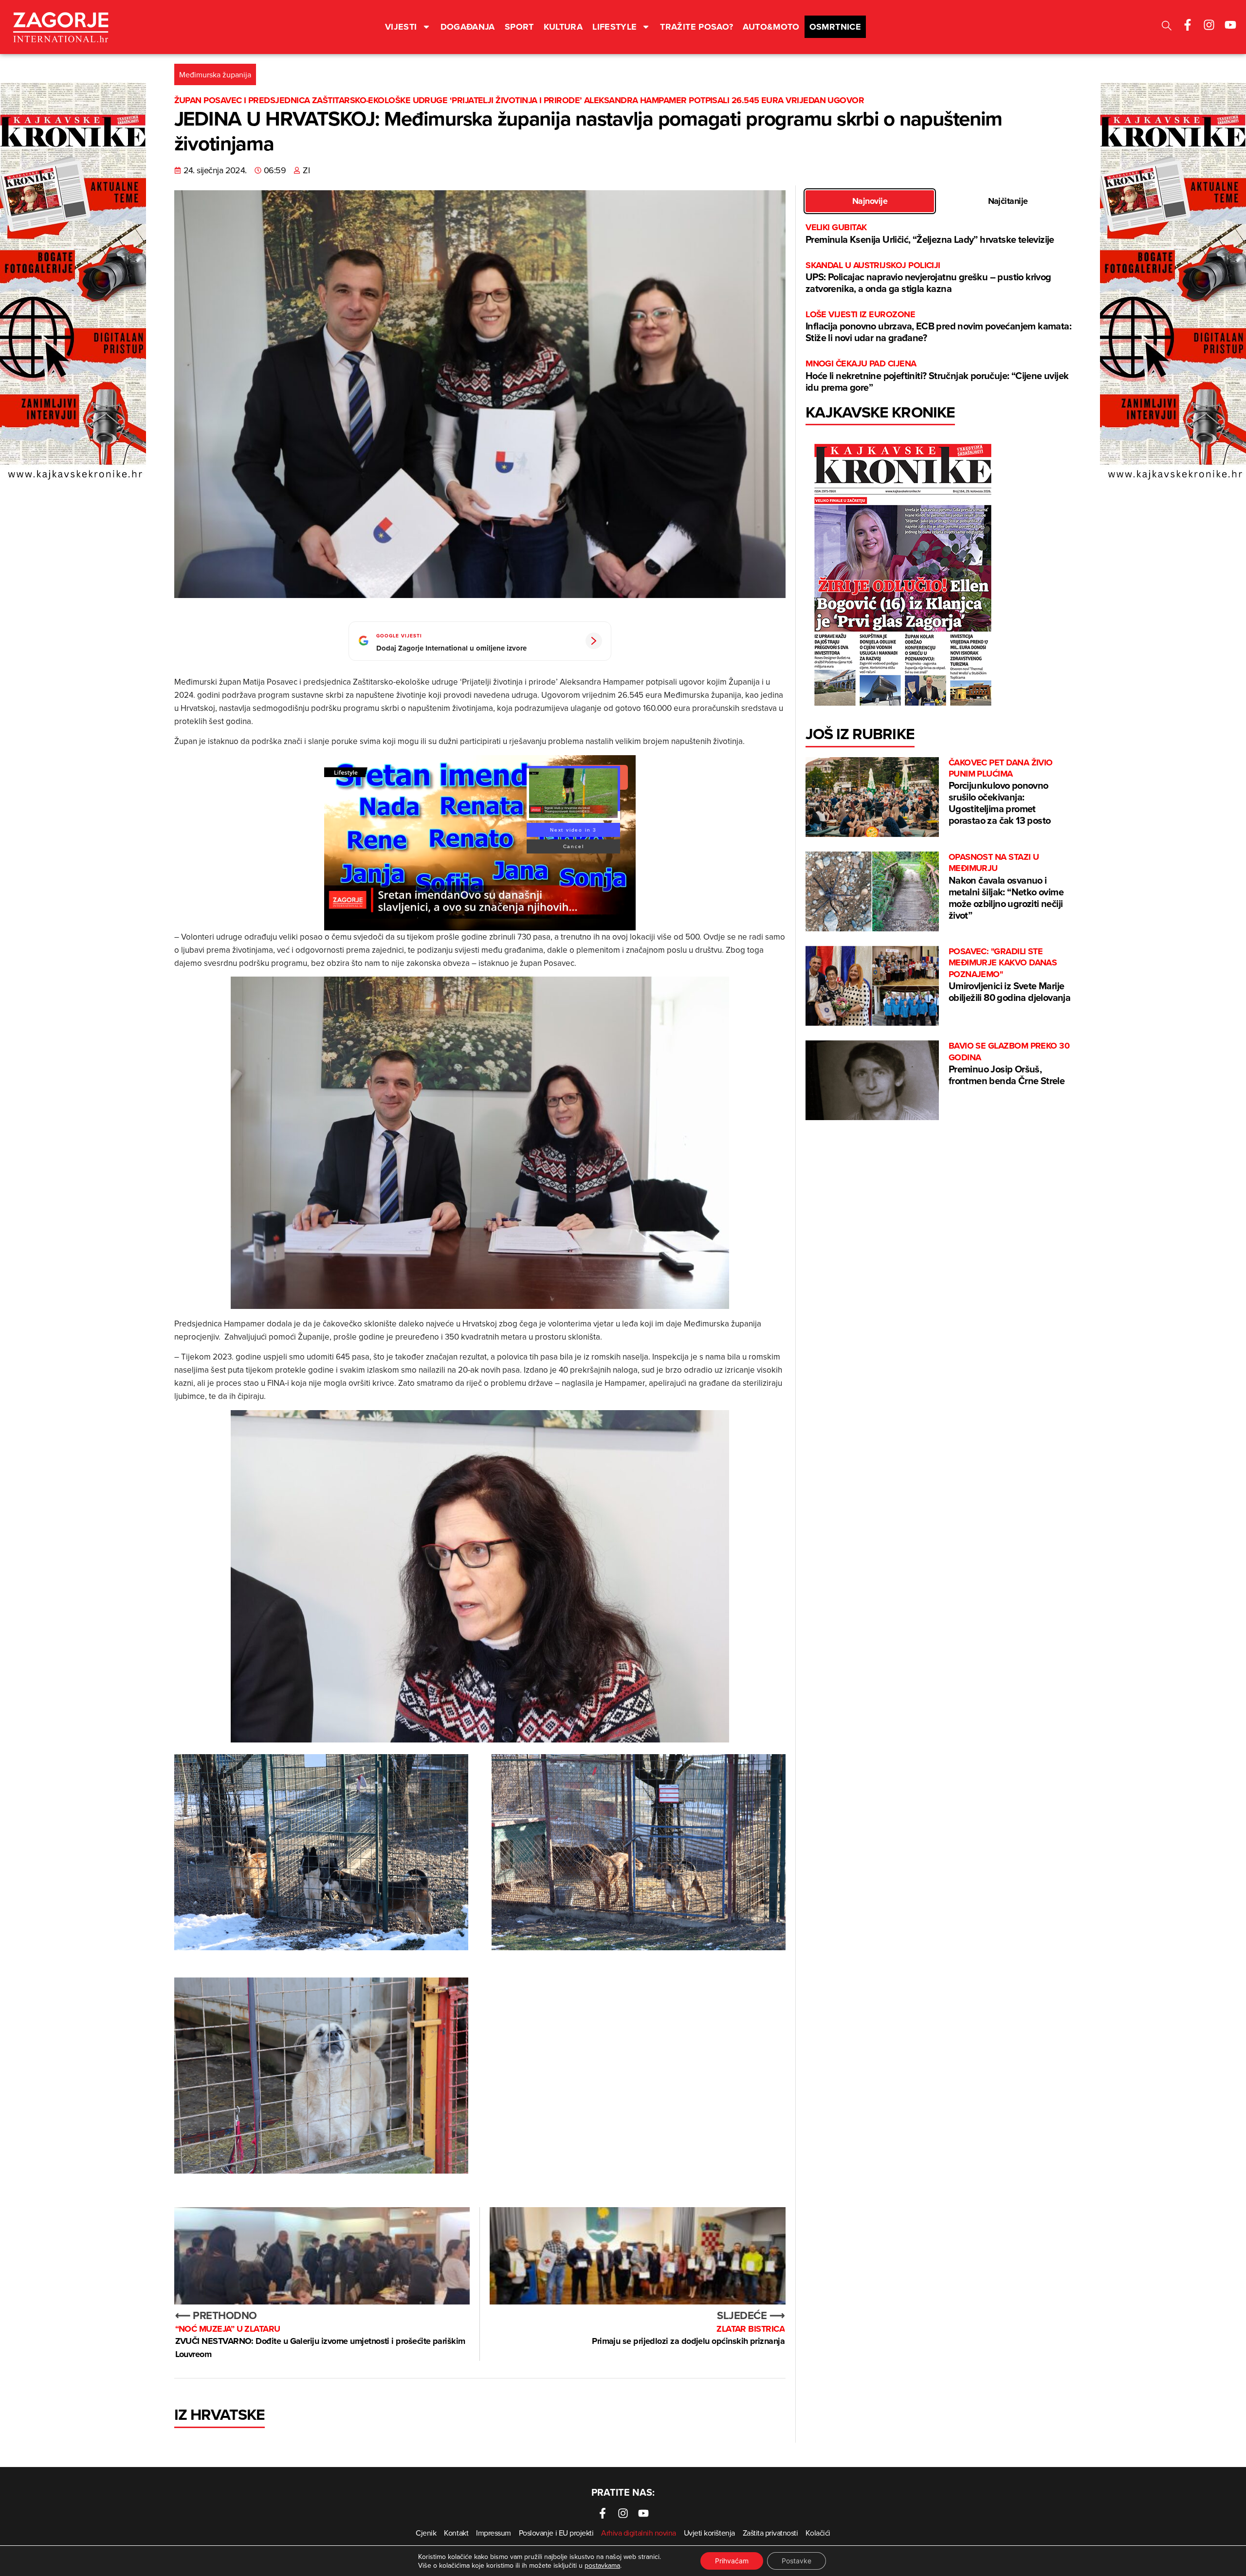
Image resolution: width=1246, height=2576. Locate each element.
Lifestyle (614, 27)
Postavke (797, 2561)
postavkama (602, 2565)
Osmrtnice (835, 27)
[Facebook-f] (1188, 25)
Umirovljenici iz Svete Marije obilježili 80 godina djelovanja (1009, 975)
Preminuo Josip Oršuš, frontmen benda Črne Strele (1009, 1064)
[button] (1167, 27)
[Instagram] (1209, 25)
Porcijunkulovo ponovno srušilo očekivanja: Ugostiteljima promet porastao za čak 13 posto (1001, 792)
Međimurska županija (215, 74)
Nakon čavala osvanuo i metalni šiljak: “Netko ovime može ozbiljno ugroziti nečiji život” (1006, 887)
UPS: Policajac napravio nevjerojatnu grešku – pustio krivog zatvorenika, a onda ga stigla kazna (928, 278)
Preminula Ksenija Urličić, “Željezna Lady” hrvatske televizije (930, 234)
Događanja (468, 27)
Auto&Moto (771, 27)
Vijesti (401, 27)
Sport (519, 27)
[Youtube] (1230, 25)
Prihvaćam (732, 2561)
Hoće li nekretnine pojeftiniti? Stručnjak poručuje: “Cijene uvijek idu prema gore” (937, 376)
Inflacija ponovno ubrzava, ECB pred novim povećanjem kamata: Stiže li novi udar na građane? (938, 327)
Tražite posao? (696, 27)
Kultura (563, 27)
